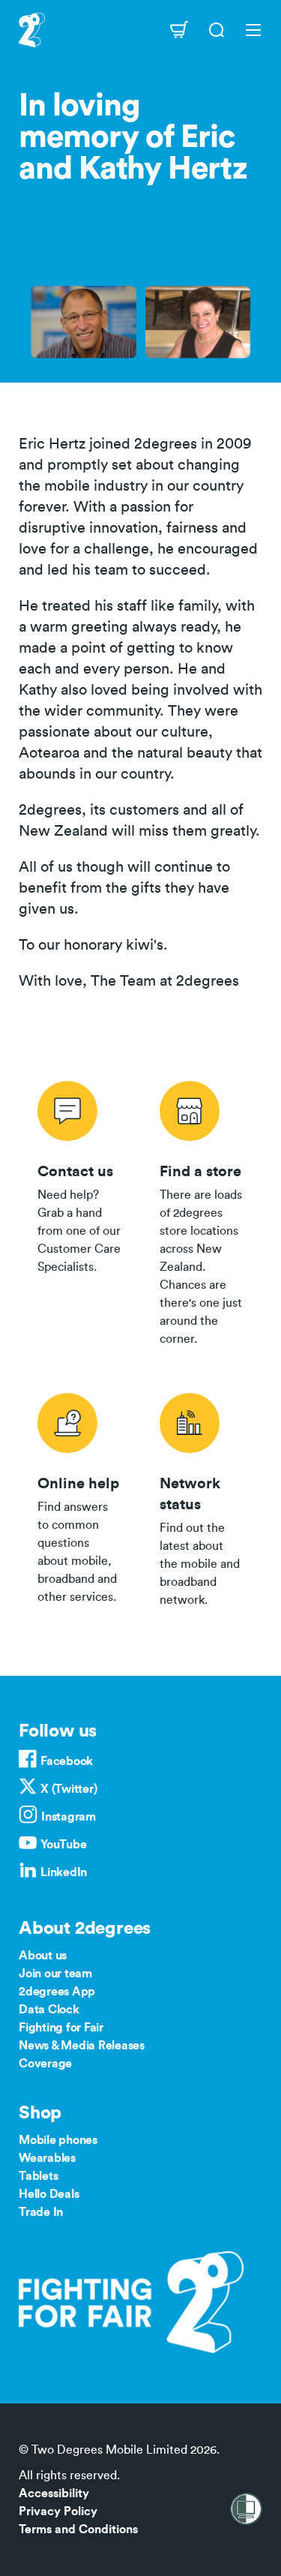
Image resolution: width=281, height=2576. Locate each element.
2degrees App (57, 1992)
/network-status (202, 1497)
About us (43, 1956)
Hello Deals (49, 2194)
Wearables (47, 2158)
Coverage (45, 2064)
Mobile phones (58, 2140)
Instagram (69, 1817)
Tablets (38, 2176)
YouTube (63, 1845)
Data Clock (49, 2010)
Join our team (55, 1974)
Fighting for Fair (61, 2028)
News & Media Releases (82, 2046)
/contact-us (80, 1211)
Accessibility (54, 2493)
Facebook (67, 1761)
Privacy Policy (58, 2511)
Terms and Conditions (78, 2529)
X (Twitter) (69, 1789)
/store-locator (202, 1211)
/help (80, 1497)
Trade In (41, 2212)
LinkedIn (64, 1872)
